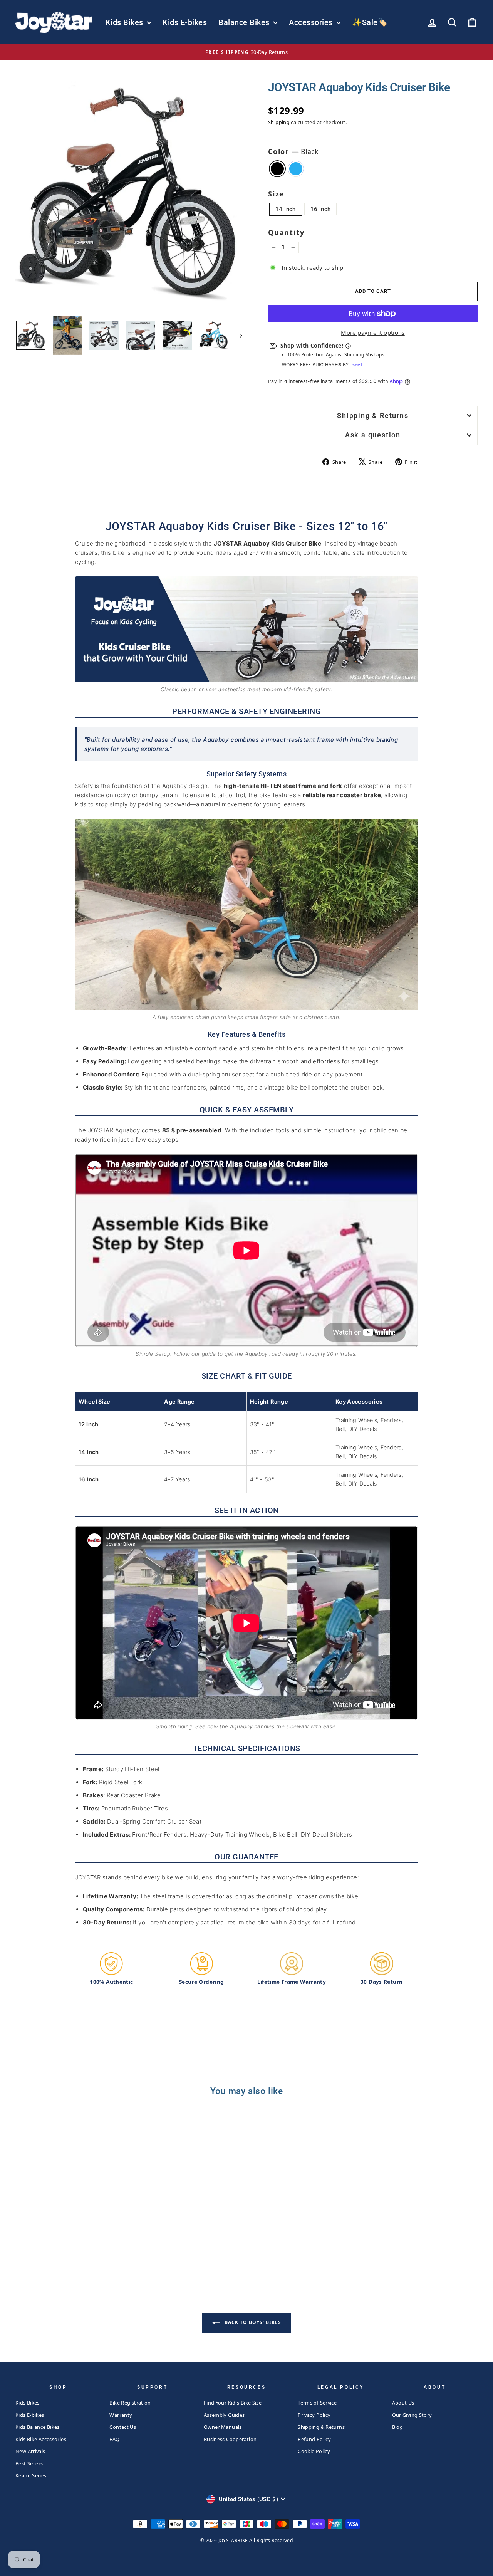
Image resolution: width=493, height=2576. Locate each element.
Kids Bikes (126, 22)
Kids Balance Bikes (38, 2427)
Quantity (286, 232)
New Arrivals (30, 2451)
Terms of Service (317, 2403)
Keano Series (31, 2475)
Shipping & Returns (373, 416)
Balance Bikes (245, 22)
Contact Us (123, 2427)
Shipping (279, 122)
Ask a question (373, 435)
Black (277, 169)
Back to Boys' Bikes (252, 2322)
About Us (403, 2403)
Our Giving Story (412, 2415)
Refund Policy (314, 2439)
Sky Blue (296, 169)
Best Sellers (29, 2463)
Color (293, 151)
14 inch (286, 209)
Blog (398, 2427)
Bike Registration (130, 2403)
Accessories (312, 22)
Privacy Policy (314, 2415)
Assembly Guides (224, 2415)
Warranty (121, 2415)
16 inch (321, 209)
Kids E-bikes (185, 22)
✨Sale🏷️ (370, 22)
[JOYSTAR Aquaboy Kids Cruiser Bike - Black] (65, 2248)
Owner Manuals (223, 2427)
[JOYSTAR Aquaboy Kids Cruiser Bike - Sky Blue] (75, 2248)
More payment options (373, 332)
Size (276, 194)
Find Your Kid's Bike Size (233, 2403)
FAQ (114, 2439)
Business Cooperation (230, 2439)
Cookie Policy (314, 2451)
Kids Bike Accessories (41, 2439)
